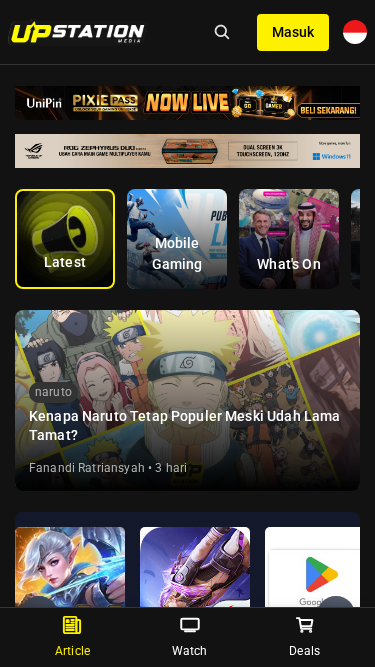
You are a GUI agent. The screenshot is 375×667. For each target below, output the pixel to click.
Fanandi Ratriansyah (87, 468)
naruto (53, 392)
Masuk (293, 32)
